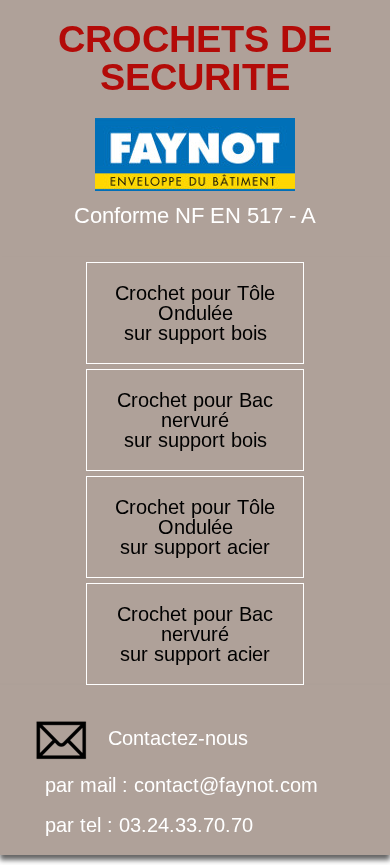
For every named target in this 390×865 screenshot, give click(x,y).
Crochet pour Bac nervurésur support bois (195, 420)
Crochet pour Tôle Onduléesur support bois (195, 313)
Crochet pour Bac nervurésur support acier (195, 634)
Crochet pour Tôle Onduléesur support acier (195, 527)
